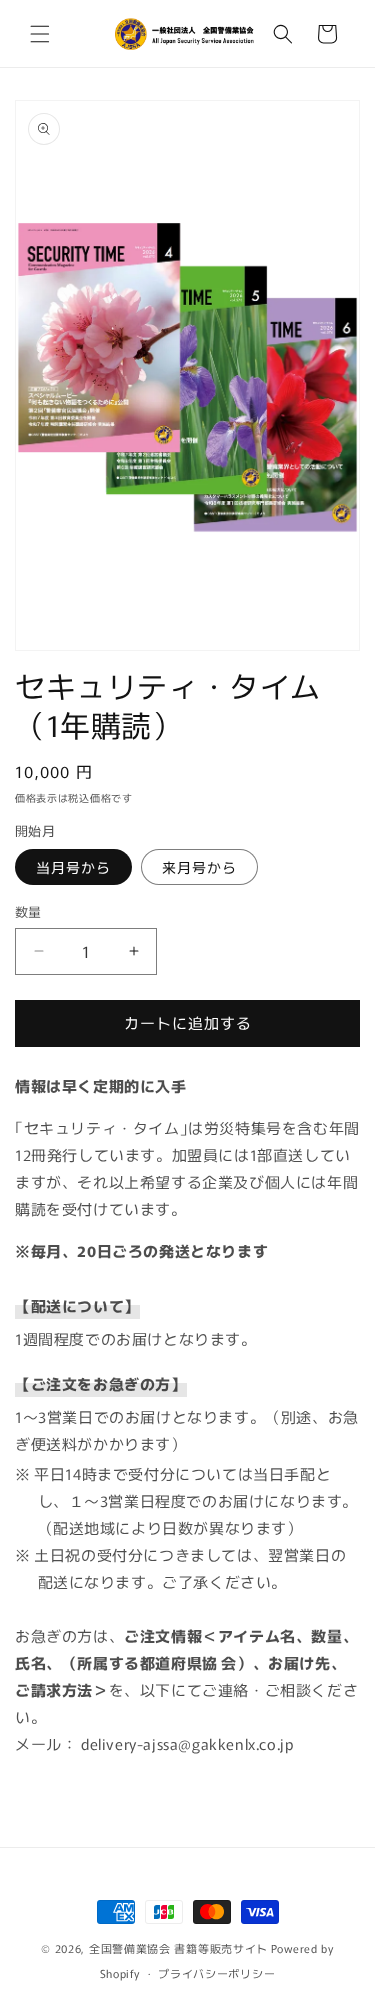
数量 (28, 911)
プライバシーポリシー (216, 1973)
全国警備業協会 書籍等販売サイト (178, 1948)
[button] (40, 34)
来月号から (199, 867)
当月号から (73, 867)
